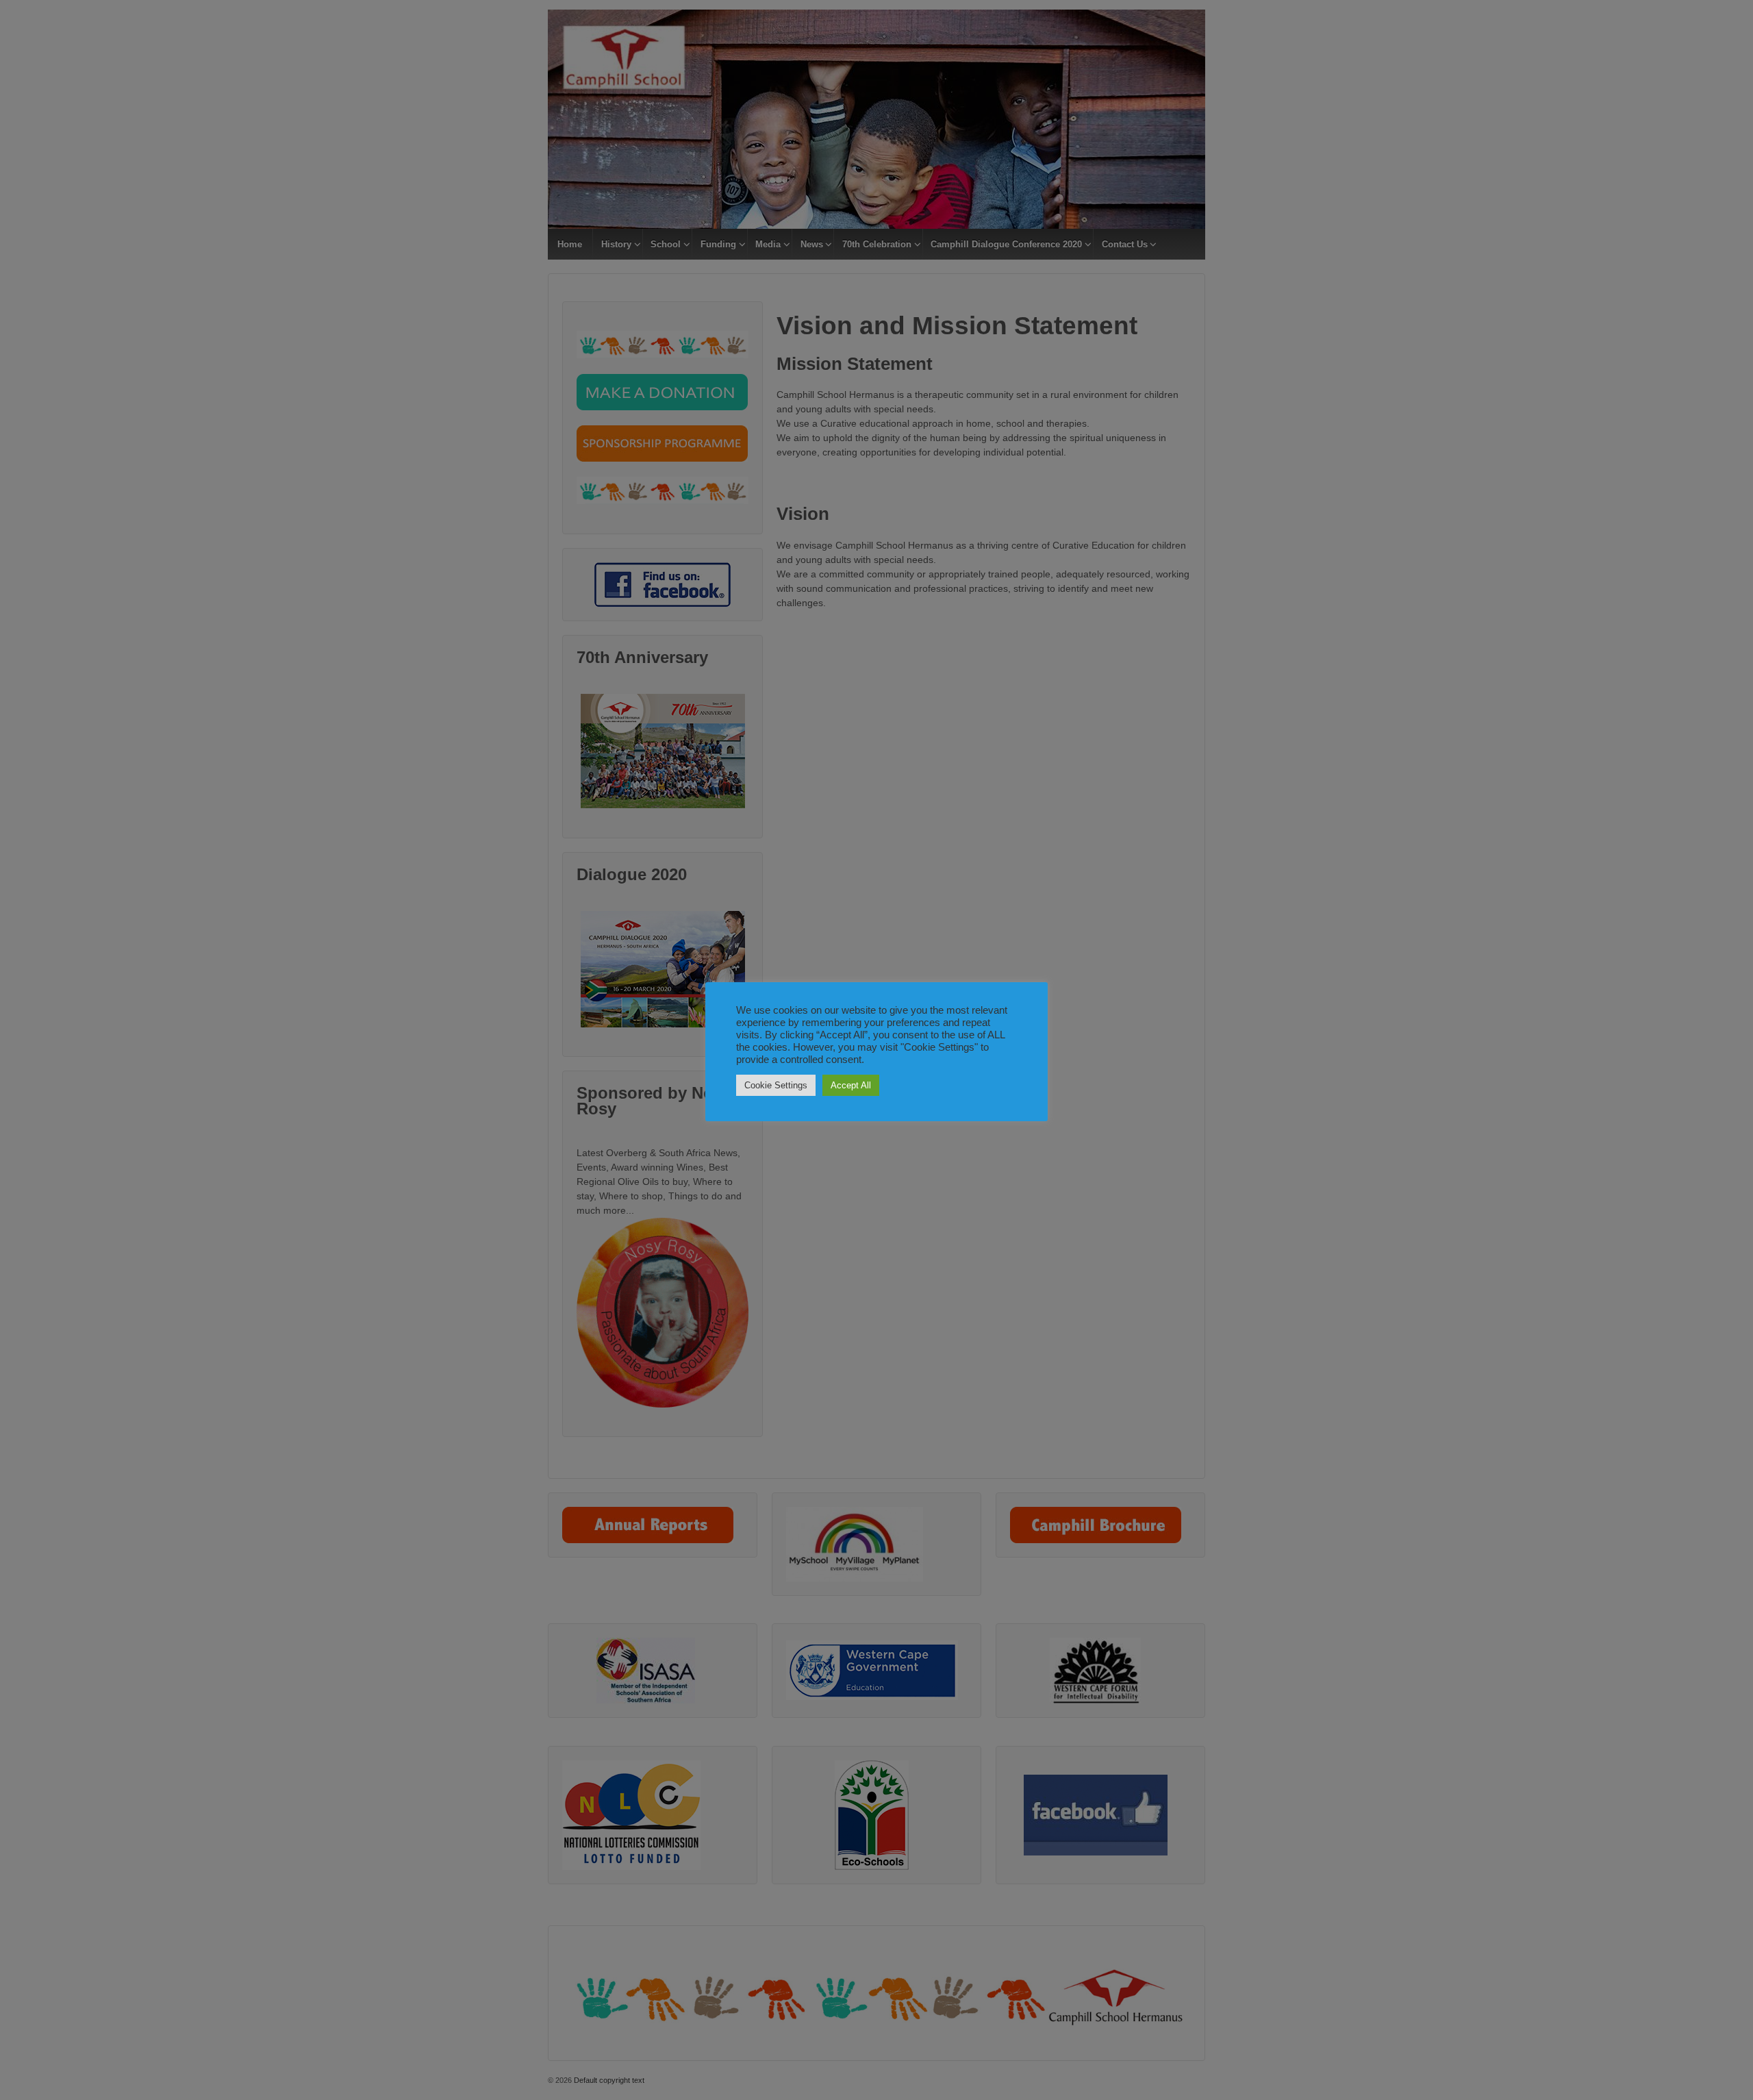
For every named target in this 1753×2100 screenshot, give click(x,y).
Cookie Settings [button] (776, 1085)
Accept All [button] (851, 1085)
